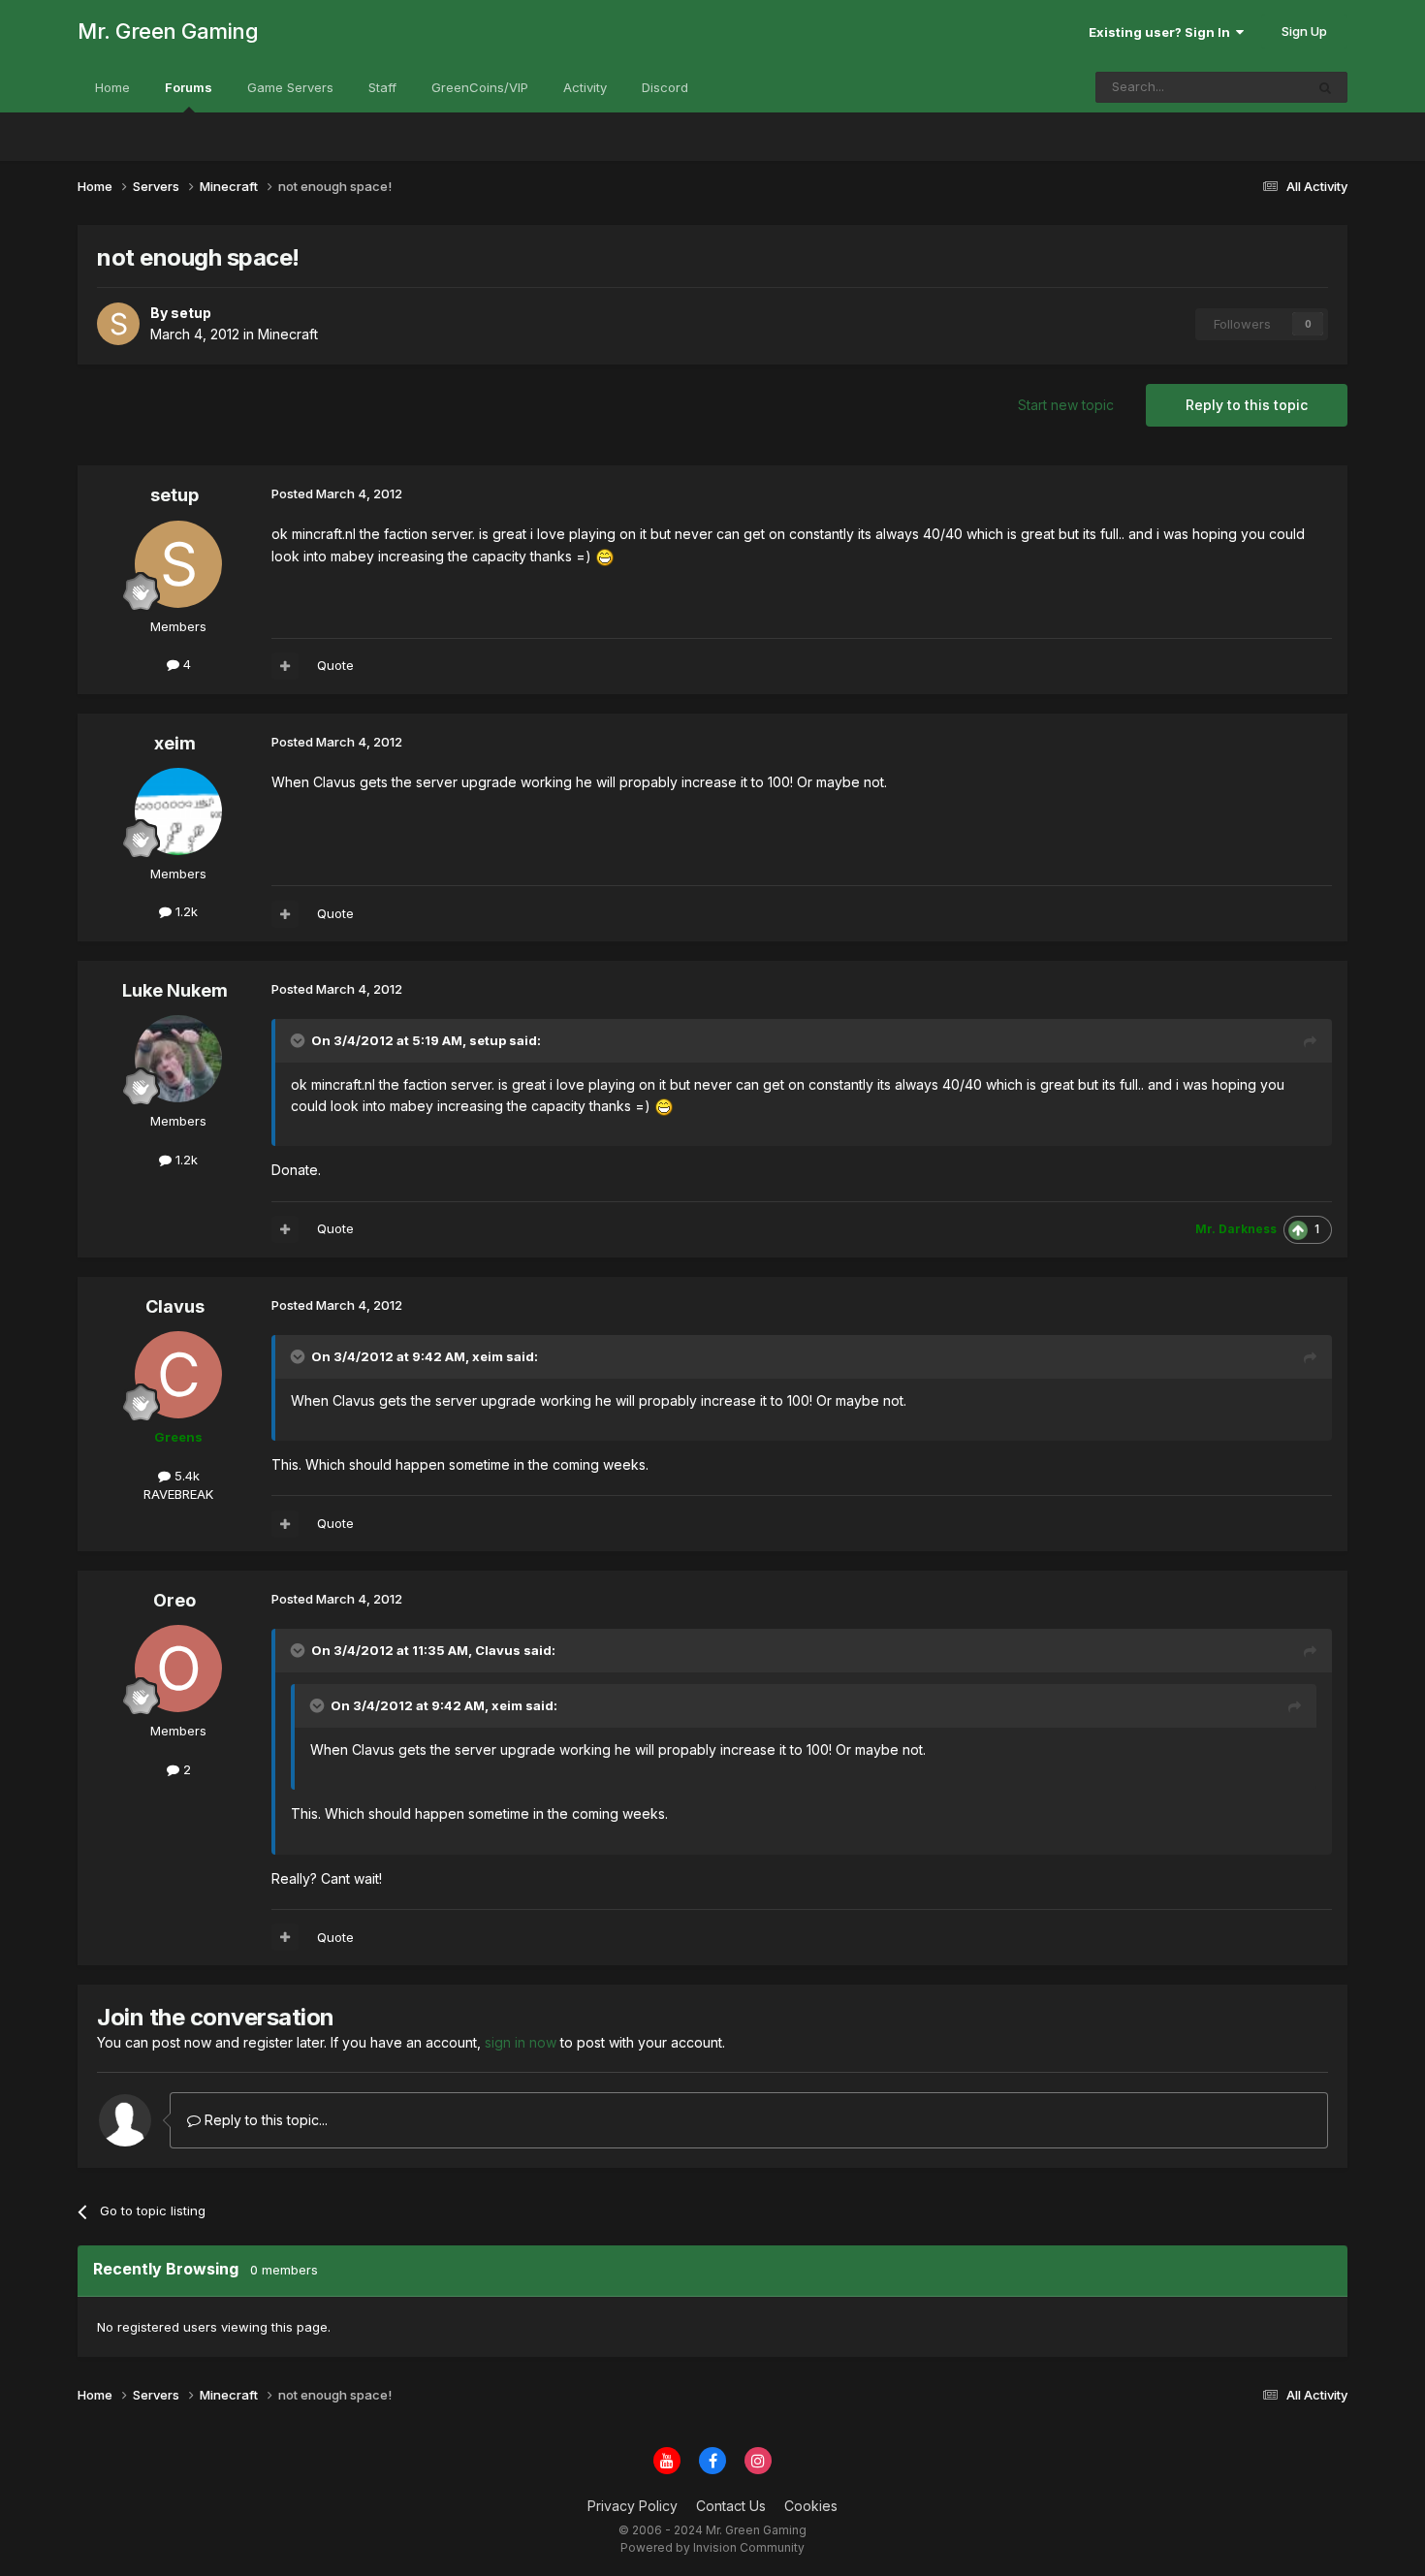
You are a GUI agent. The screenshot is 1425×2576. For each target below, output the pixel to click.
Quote (335, 665)
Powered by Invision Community (712, 2547)
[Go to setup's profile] (118, 324)
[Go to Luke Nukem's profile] (178, 1059)
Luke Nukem (175, 990)
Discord (665, 87)
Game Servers (290, 87)
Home (112, 87)
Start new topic (1066, 405)
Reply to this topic (1247, 405)
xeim (175, 743)
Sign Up (1304, 31)
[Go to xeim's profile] (178, 811)
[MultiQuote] (285, 666)
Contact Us (731, 2506)
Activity (585, 87)
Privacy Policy (633, 2506)
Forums (189, 87)
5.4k (185, 1476)
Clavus (175, 1306)
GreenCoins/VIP (480, 87)
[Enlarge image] (605, 556)
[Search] (1325, 87)
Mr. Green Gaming (168, 31)
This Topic (1247, 87)
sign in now (521, 2042)
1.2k (185, 911)
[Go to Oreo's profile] (178, 1669)
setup (174, 495)
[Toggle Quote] (300, 1040)
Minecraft (288, 334)
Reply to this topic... (264, 2120)
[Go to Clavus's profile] (178, 1375)
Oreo (174, 1600)
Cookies (811, 2506)
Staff (382, 87)
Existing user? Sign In (1162, 32)
